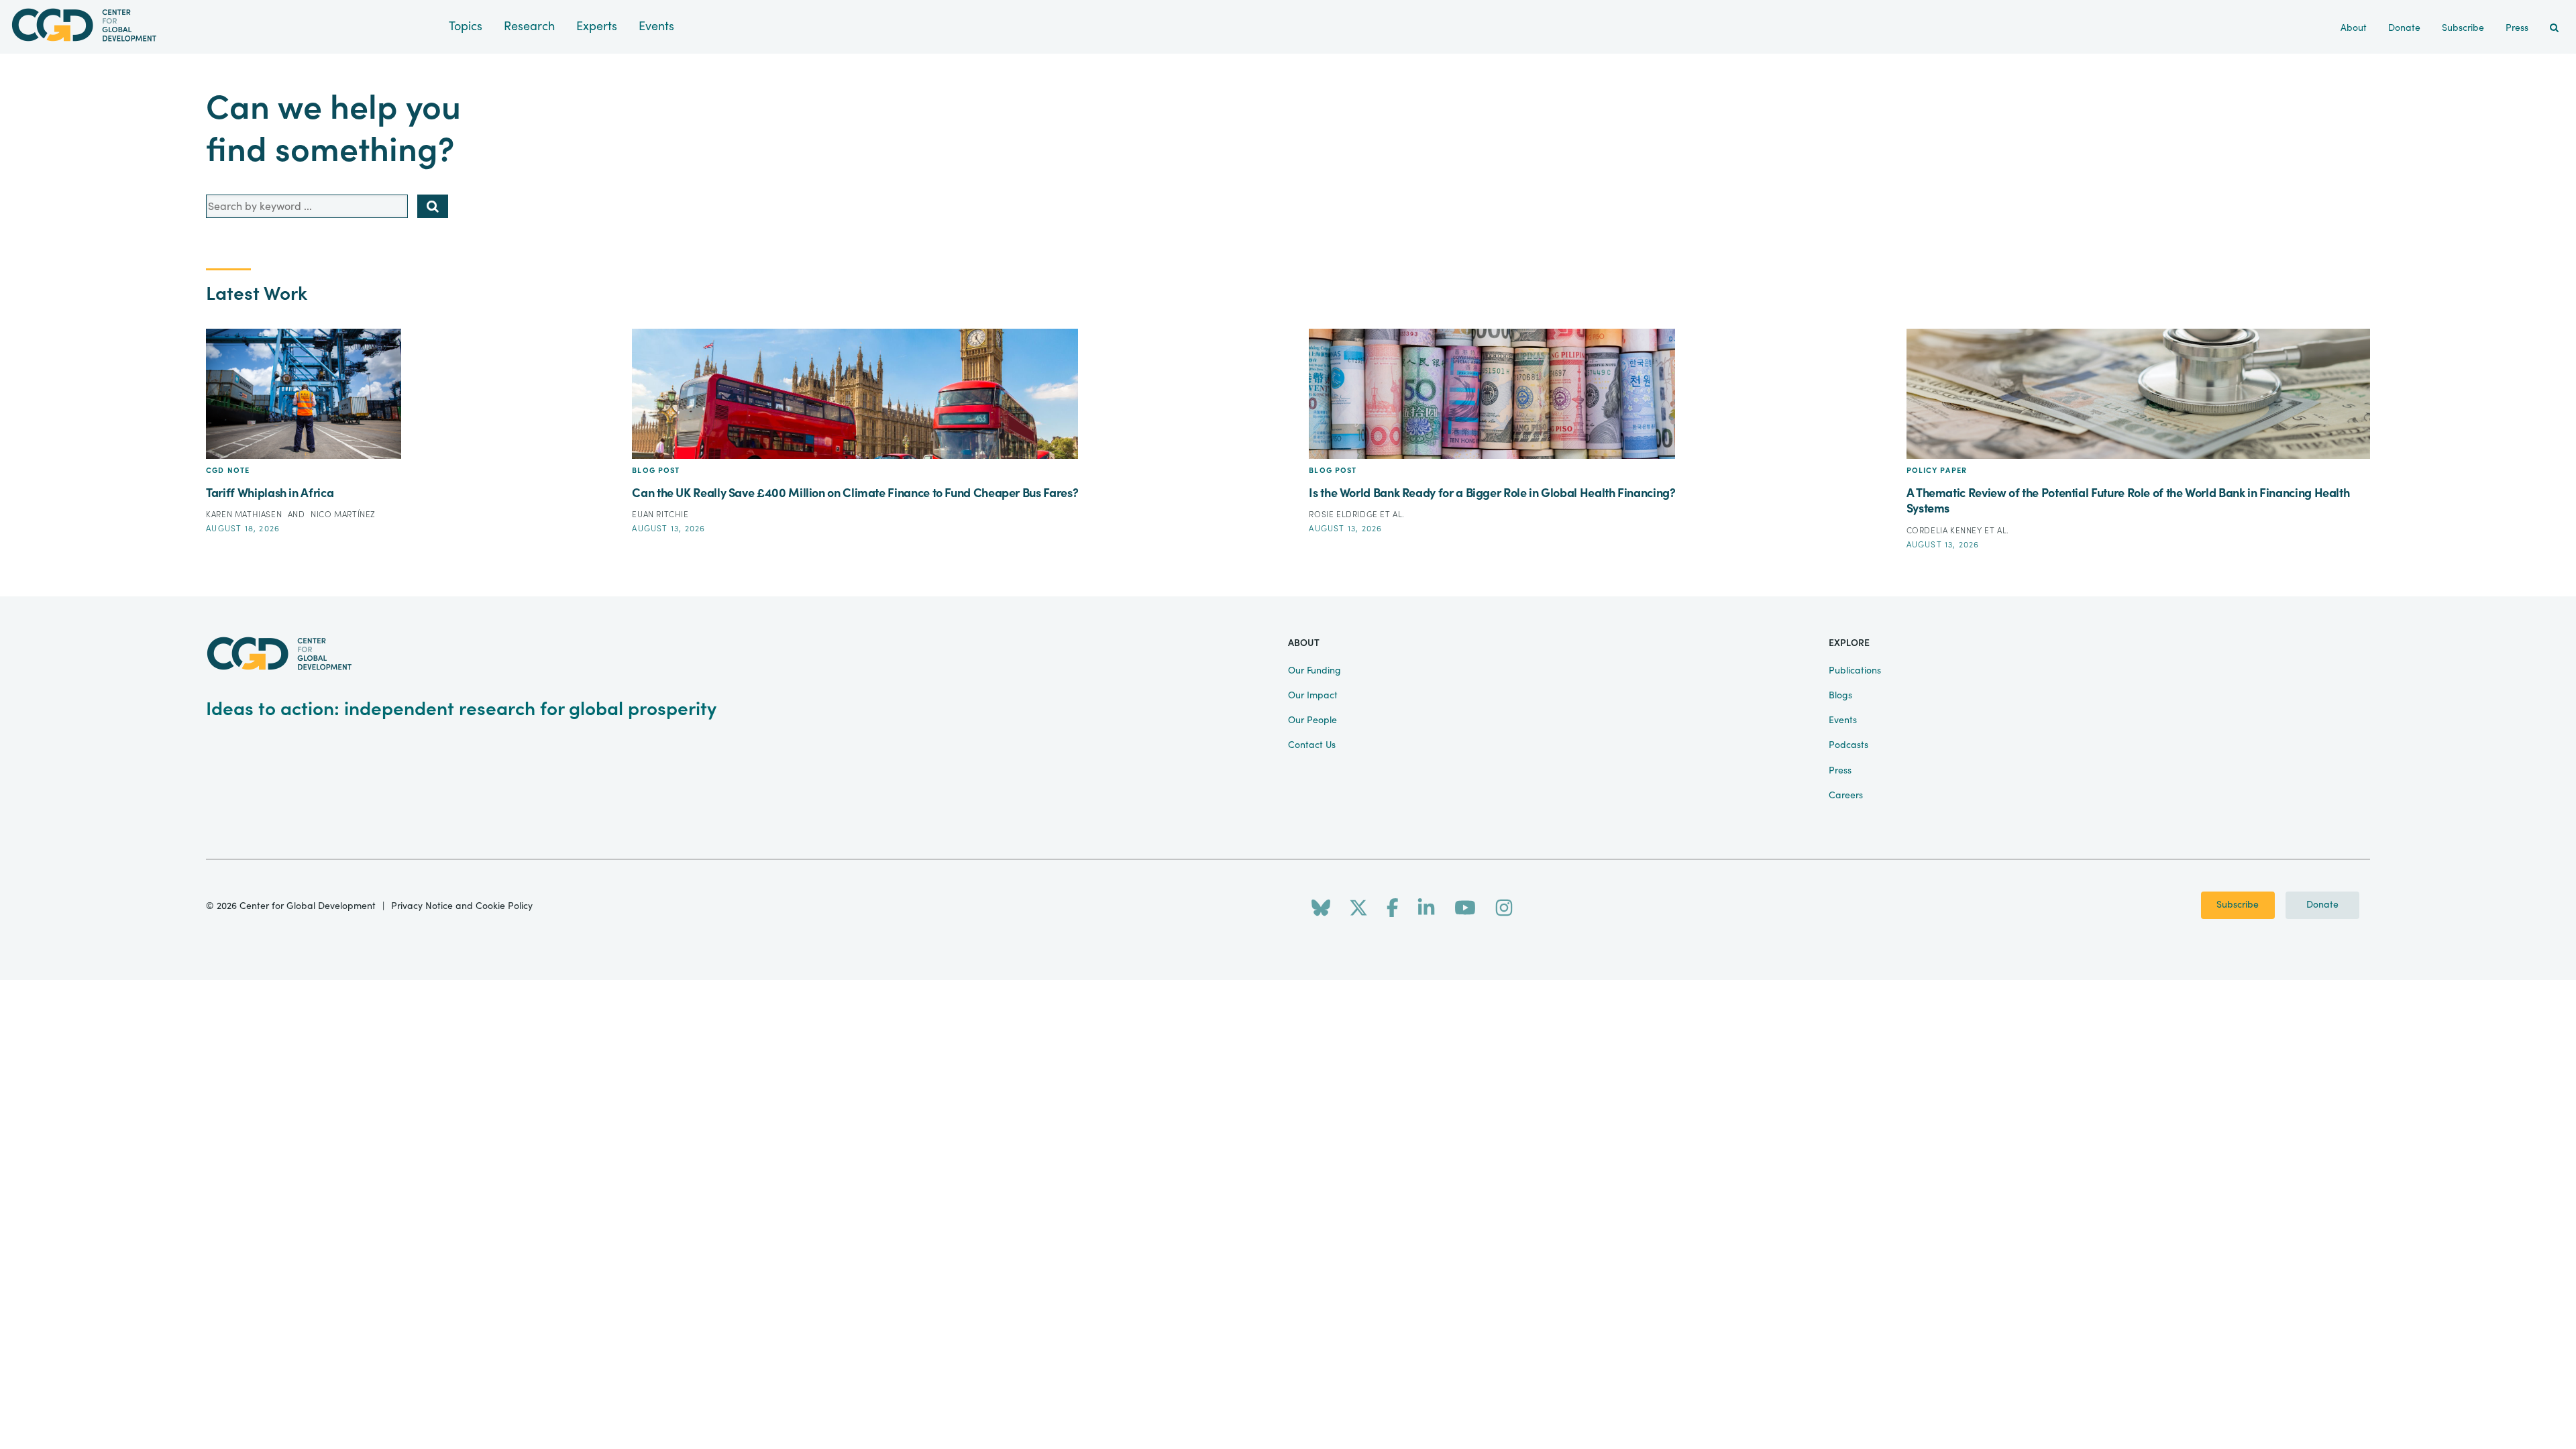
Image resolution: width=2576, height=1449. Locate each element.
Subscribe (2238, 905)
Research (529, 26)
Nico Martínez (343, 515)
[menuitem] (2554, 29)
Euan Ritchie (660, 515)
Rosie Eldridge (1344, 515)
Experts (597, 26)
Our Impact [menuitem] (1313, 696)
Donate (2322, 905)
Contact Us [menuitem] (1312, 745)
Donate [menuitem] (2404, 28)
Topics (466, 26)
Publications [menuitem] (1855, 671)
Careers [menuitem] (1846, 796)
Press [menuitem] (2517, 28)
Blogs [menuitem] (1840, 696)
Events (656, 26)
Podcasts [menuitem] (1848, 745)
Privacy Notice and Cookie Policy (462, 906)
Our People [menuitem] (1312, 720)
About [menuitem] (2354, 28)
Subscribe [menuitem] (2463, 28)
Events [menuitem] (1843, 720)
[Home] (224, 25)
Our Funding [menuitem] (1314, 671)
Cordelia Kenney (1946, 531)
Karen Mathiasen (245, 515)
